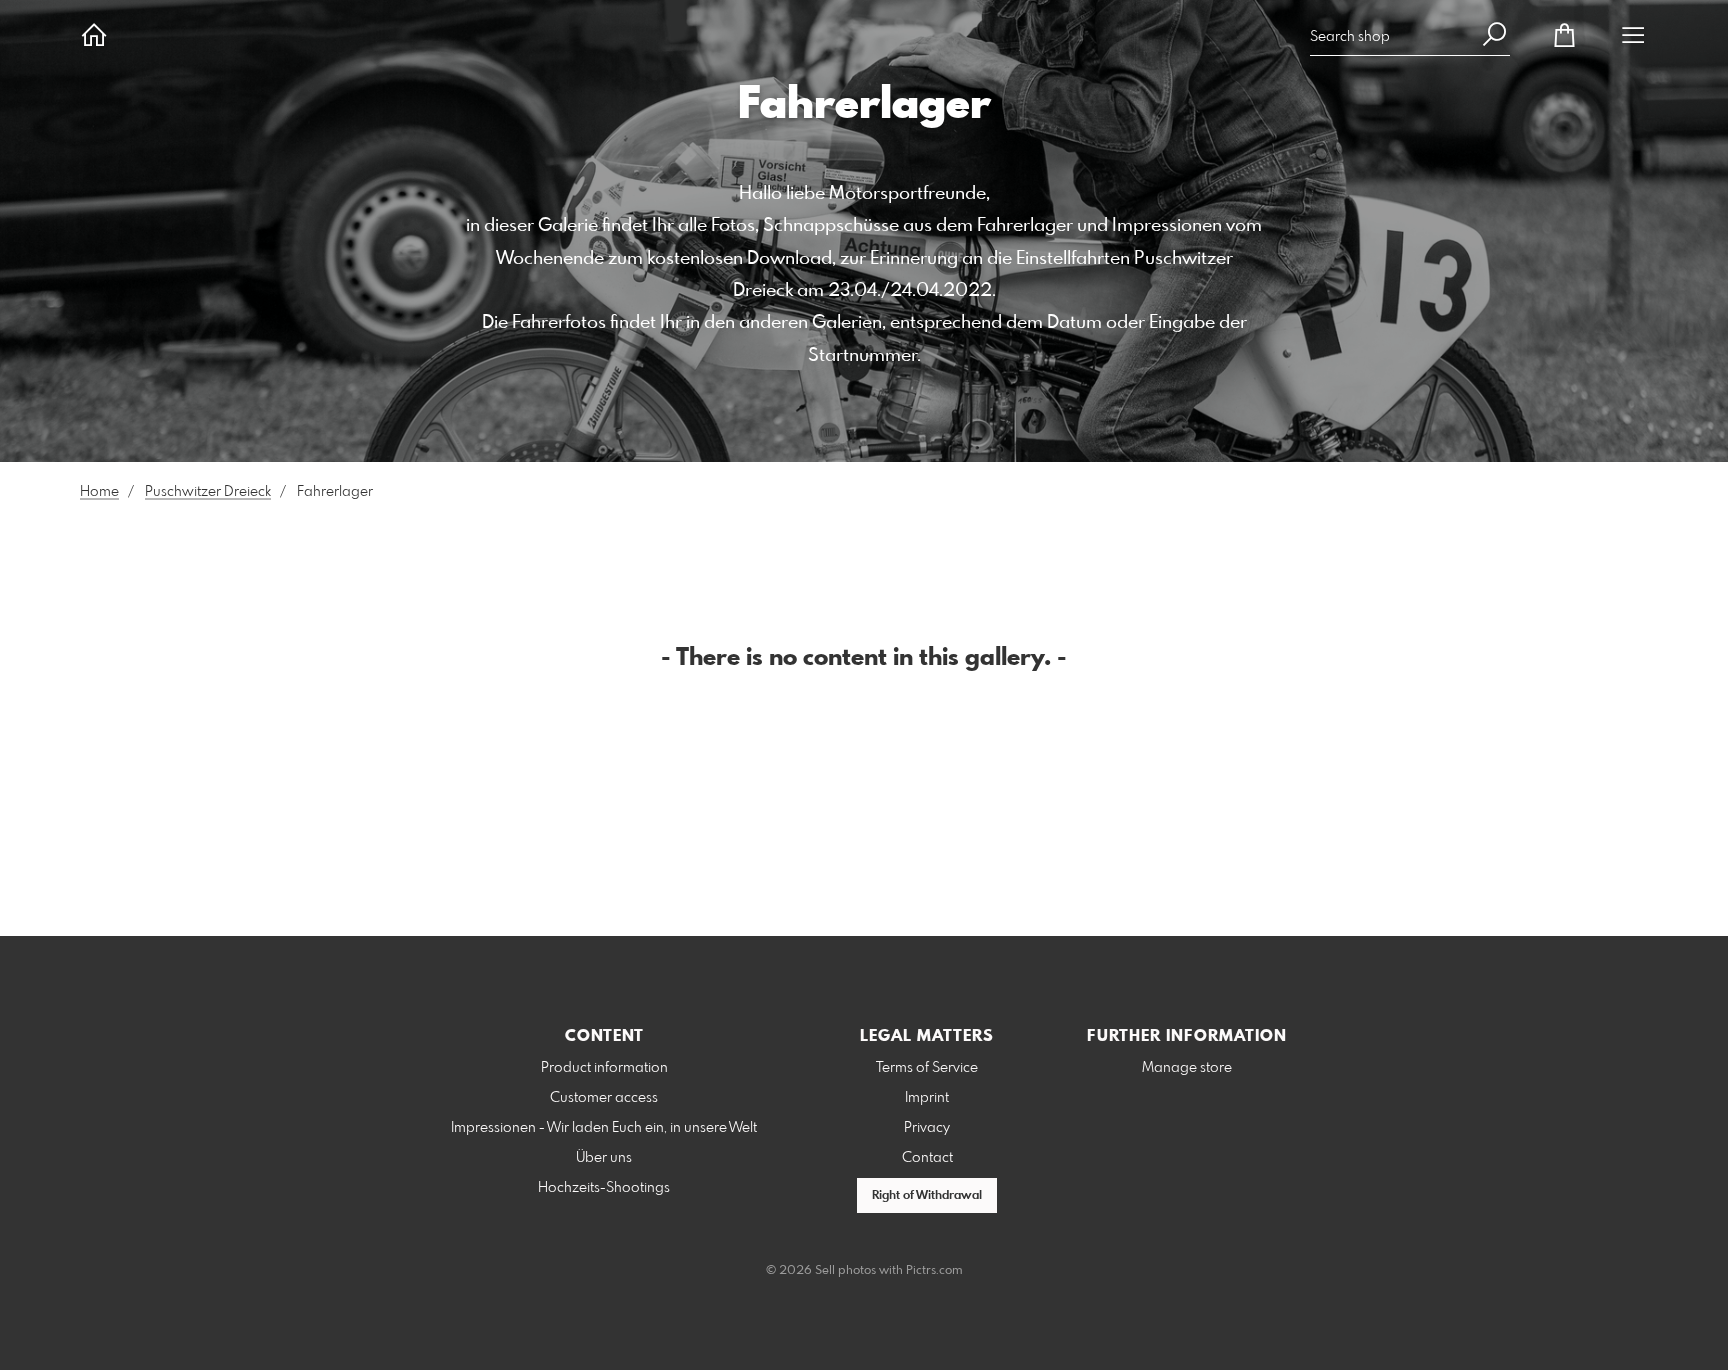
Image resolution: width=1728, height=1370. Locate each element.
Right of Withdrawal (927, 1196)
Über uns (604, 1158)
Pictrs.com (934, 1271)
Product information (604, 1068)
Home (99, 492)
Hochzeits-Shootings (604, 1188)
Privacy (927, 1128)
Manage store (1187, 1068)
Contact (927, 1158)
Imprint (927, 1098)
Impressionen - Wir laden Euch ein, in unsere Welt (604, 1128)
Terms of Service (927, 1068)
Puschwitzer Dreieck (208, 492)
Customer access (604, 1098)
